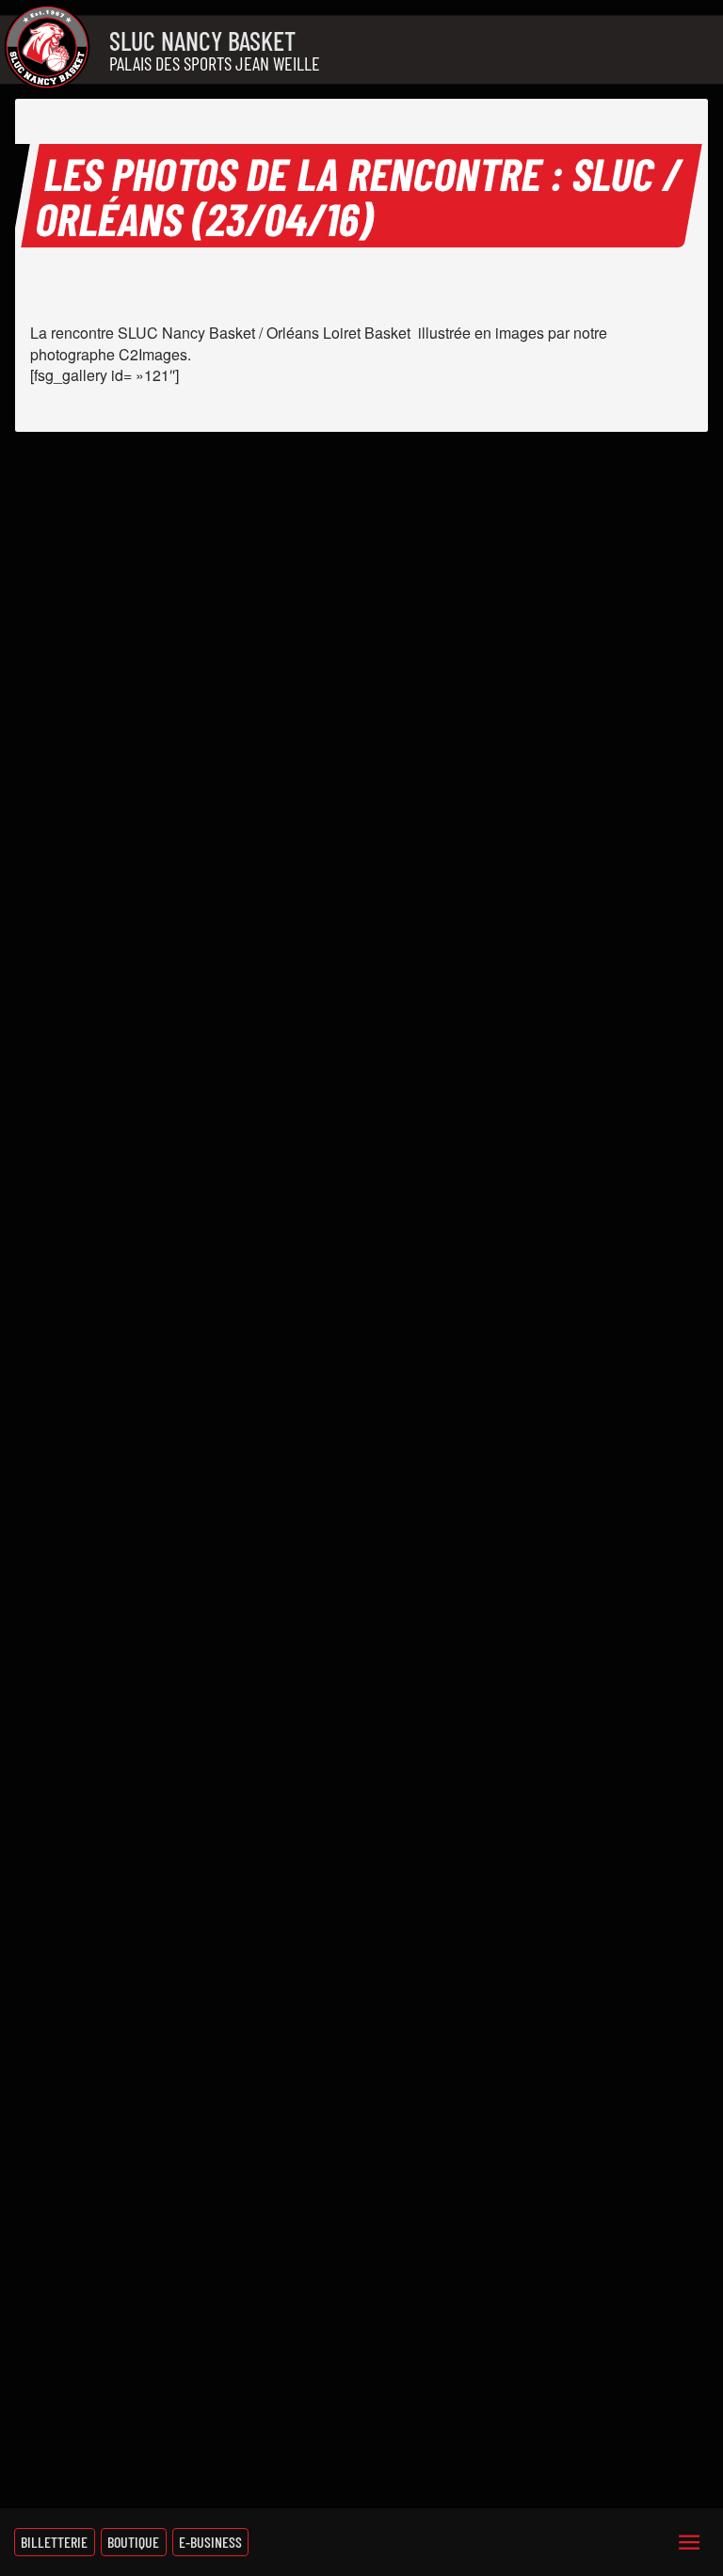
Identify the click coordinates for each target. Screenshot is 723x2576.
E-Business (210, 2542)
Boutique (133, 2542)
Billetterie (54, 2542)
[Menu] (689, 2542)
